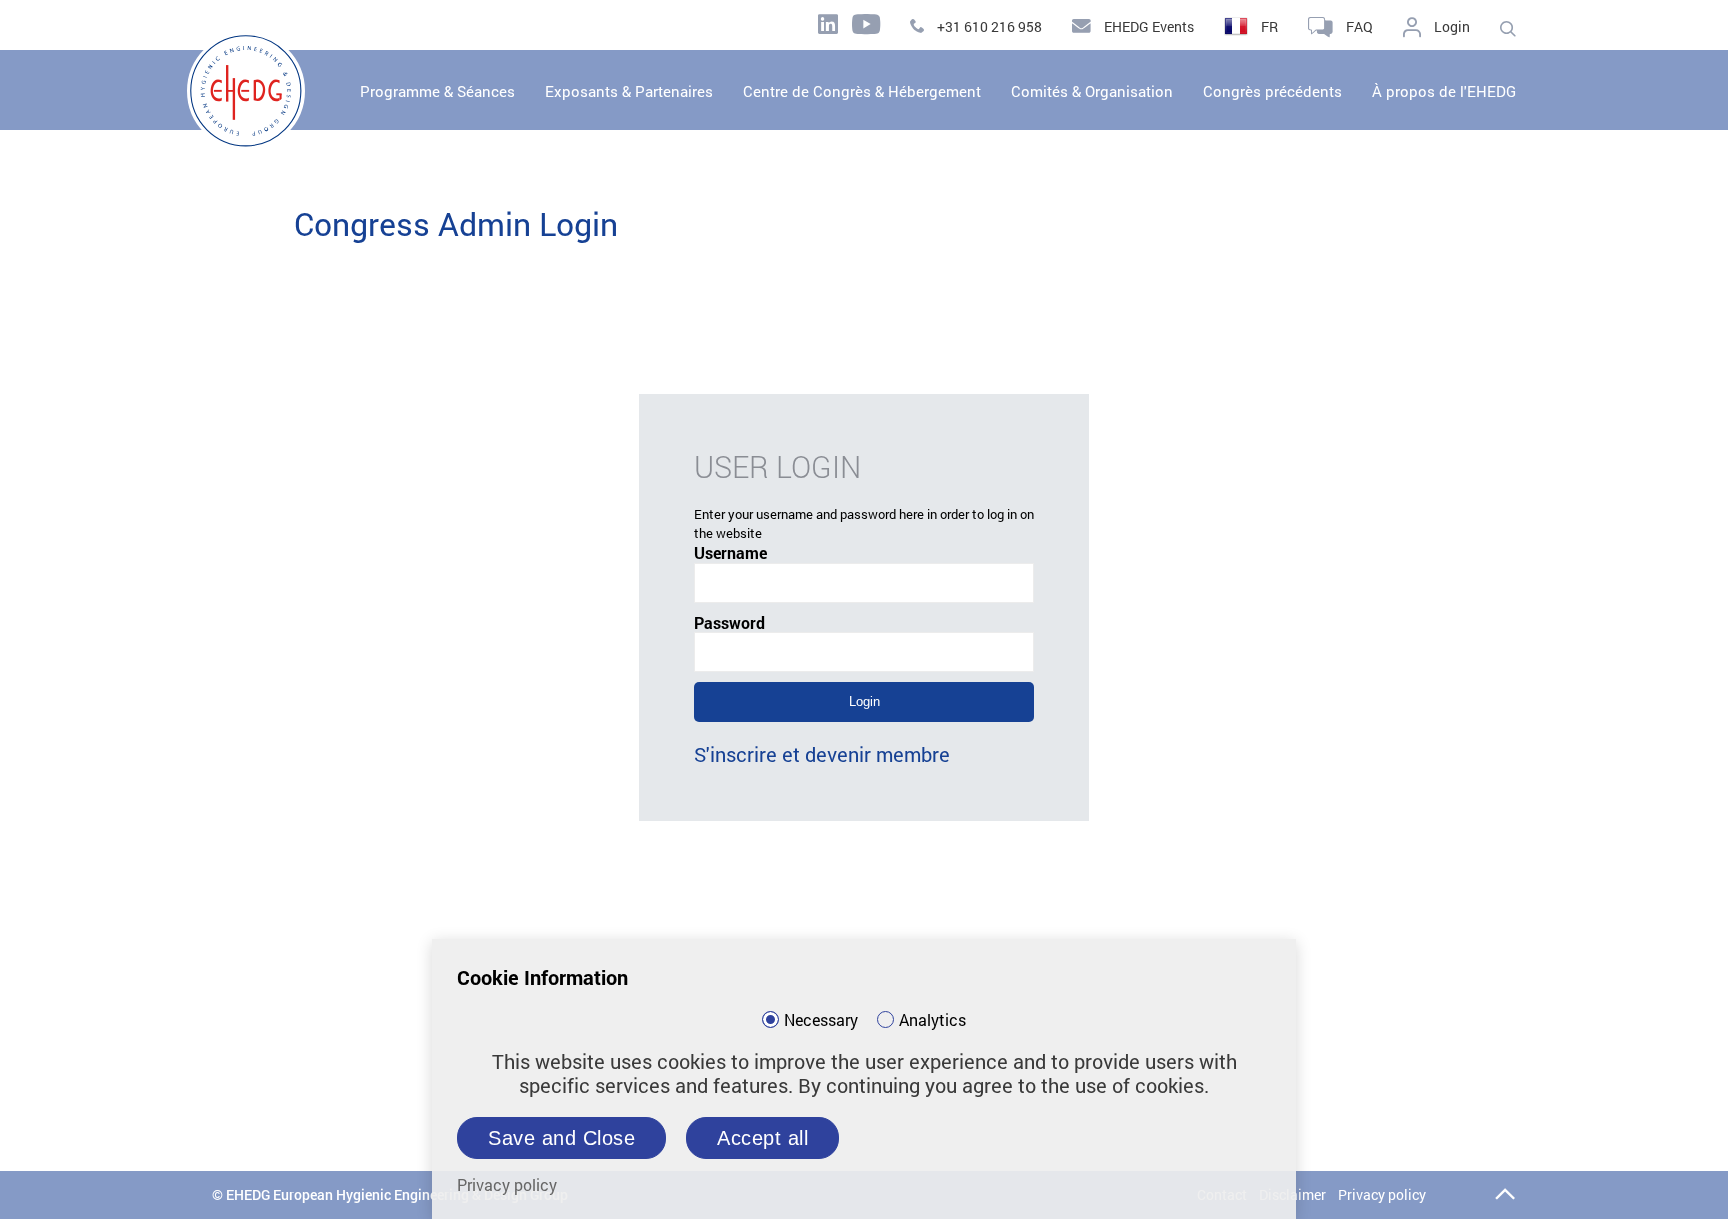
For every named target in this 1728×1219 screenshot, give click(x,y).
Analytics (932, 1020)
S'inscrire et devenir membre (822, 754)
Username (730, 553)
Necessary (821, 1020)
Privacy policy (1382, 1194)
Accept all (762, 1138)
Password (729, 623)
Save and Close (561, 1138)
